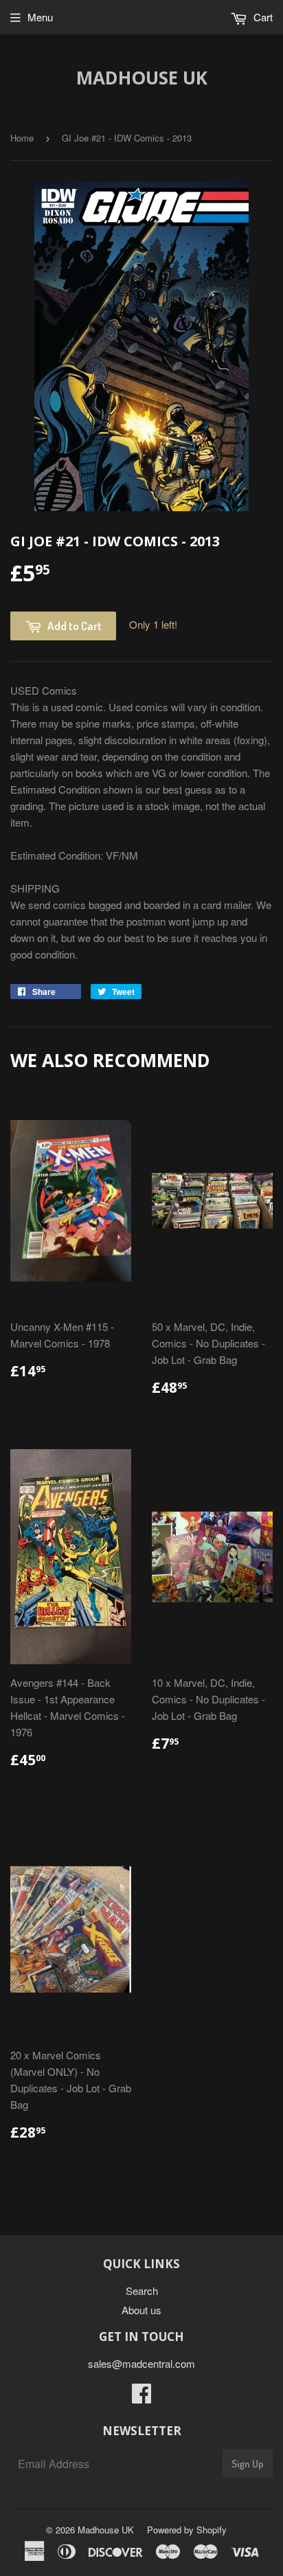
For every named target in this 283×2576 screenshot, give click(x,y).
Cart (262, 17)
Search (142, 2291)
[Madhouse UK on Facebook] (141, 2397)
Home (22, 138)
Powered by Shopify (187, 2530)
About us (141, 2310)
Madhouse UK (142, 78)
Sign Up (248, 2464)
